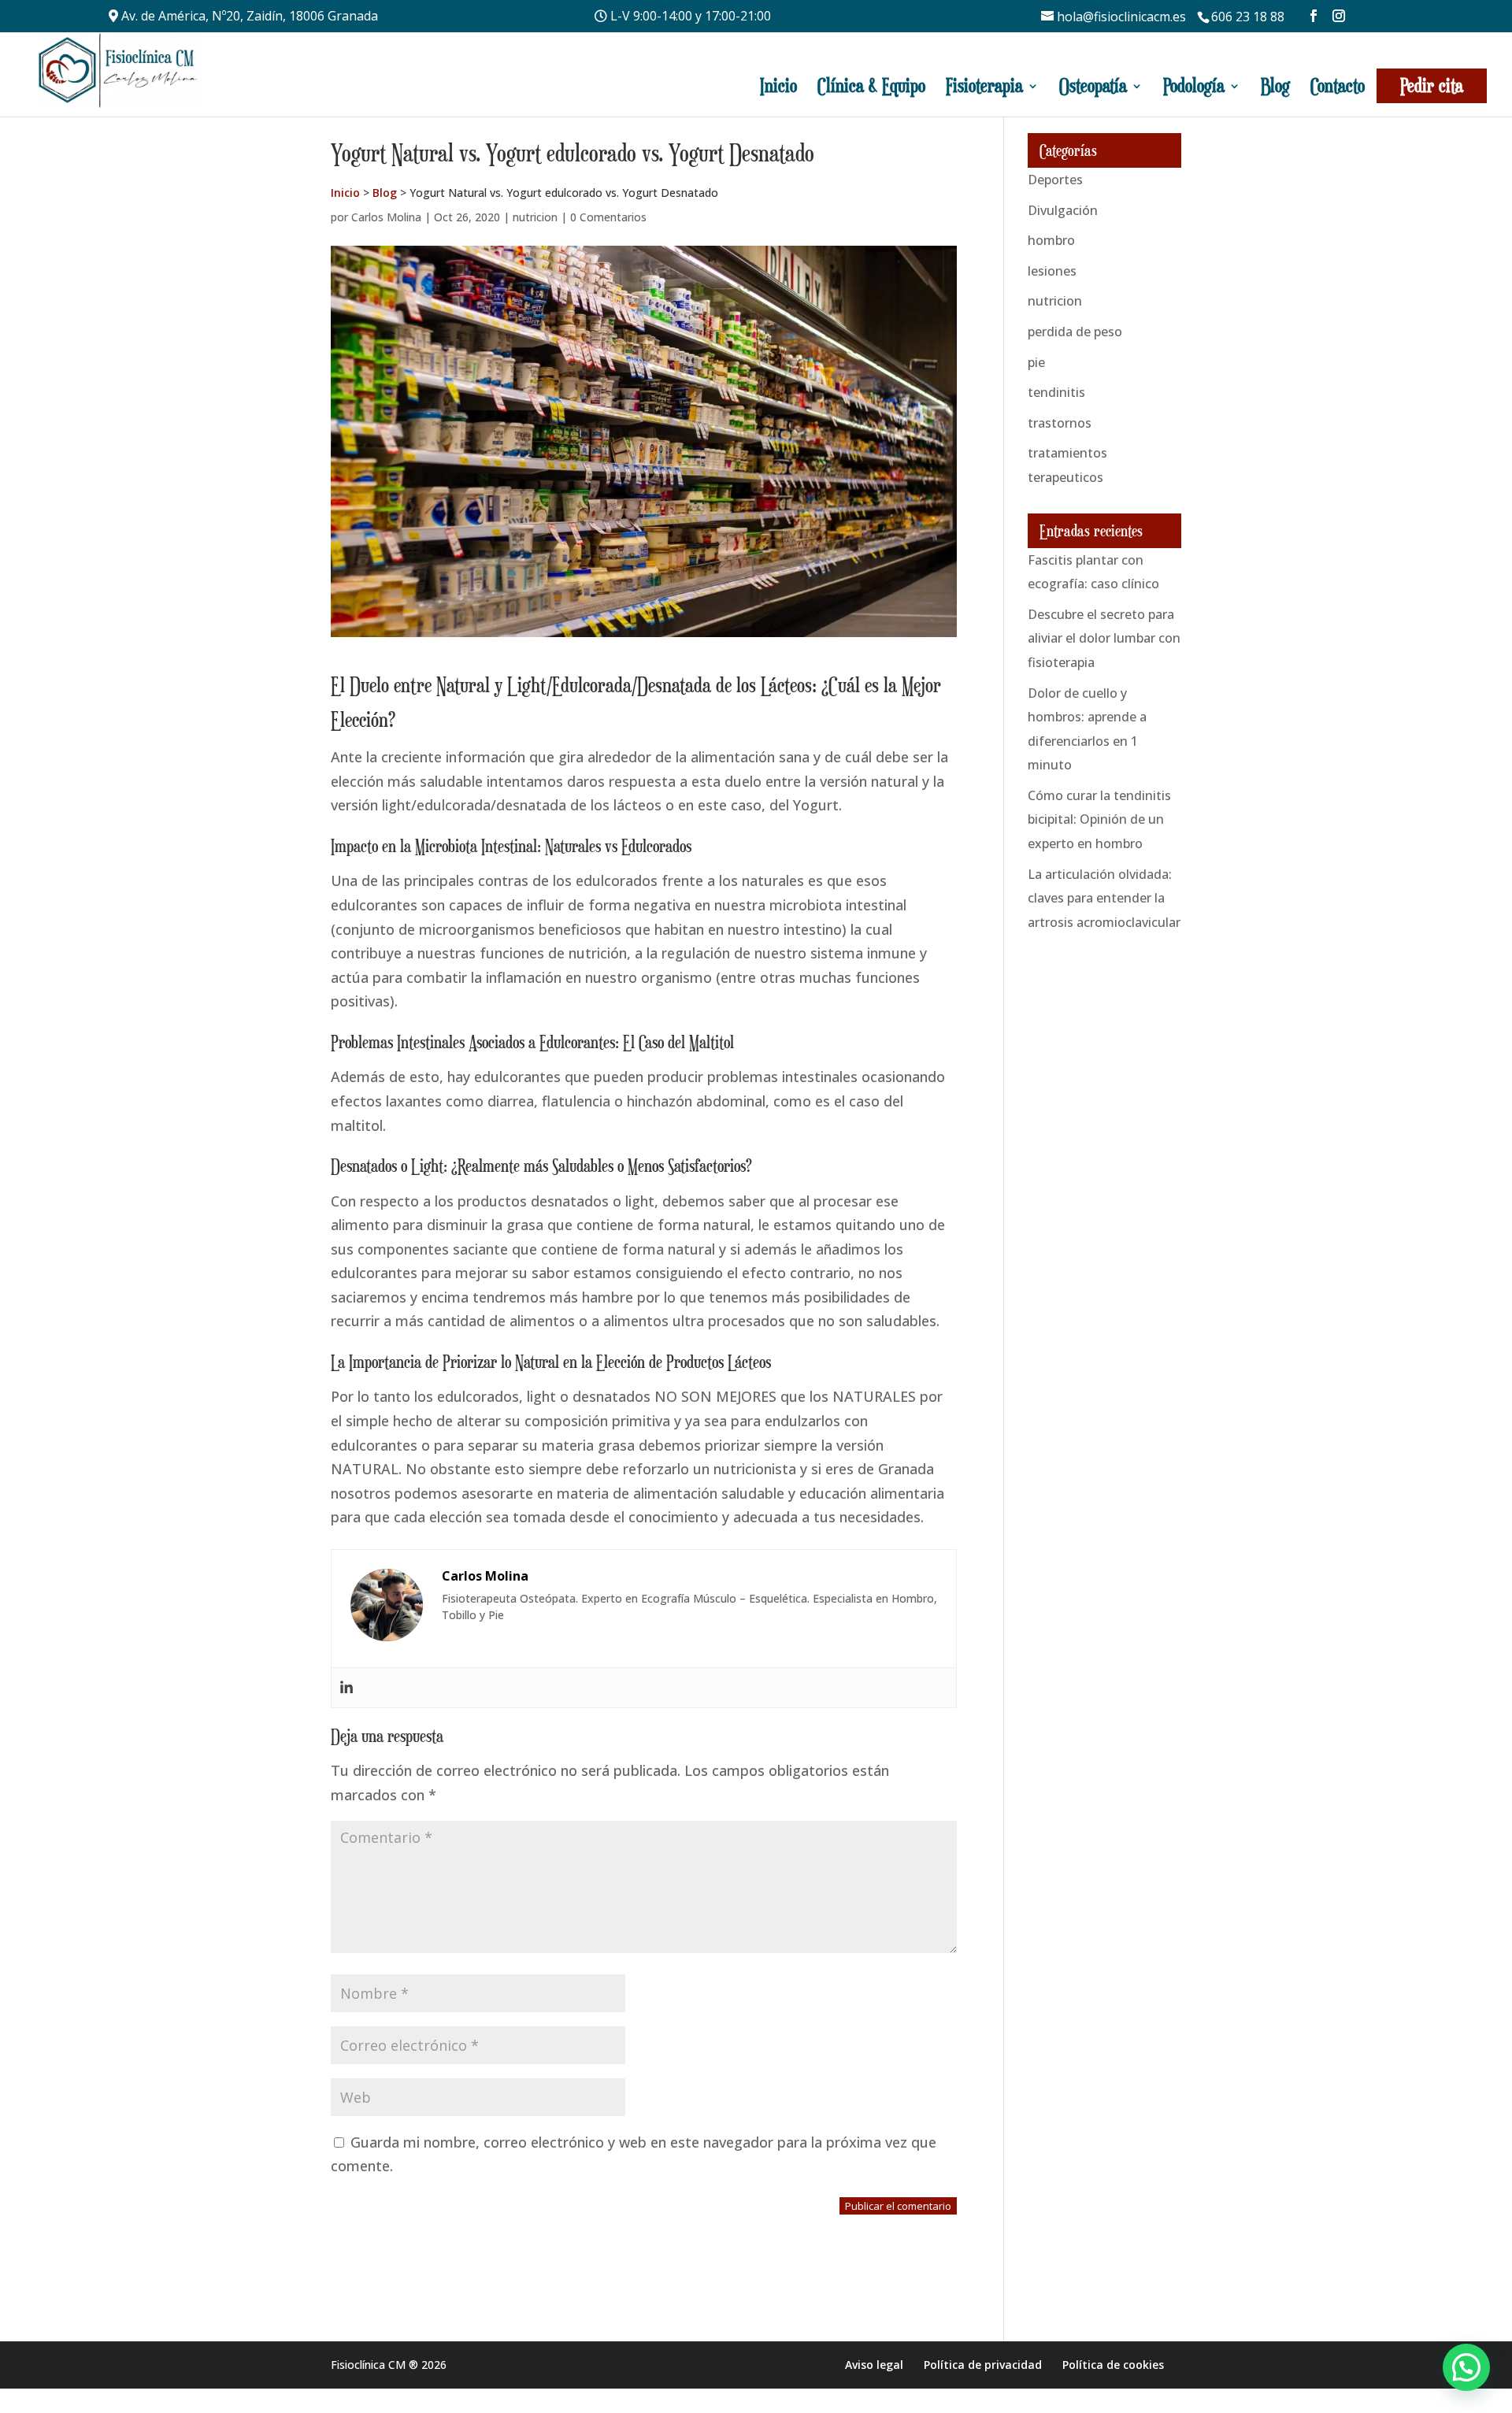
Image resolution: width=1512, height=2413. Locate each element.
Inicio (778, 86)
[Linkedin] (346, 1688)
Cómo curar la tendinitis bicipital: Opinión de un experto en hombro (1099, 819)
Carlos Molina (386, 217)
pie (1036, 362)
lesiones (1052, 271)
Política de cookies (1113, 2365)
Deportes (1055, 180)
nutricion (535, 217)
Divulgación (1063, 210)
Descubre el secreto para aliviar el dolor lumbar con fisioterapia (1104, 638)
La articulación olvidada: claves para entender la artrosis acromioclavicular (1104, 898)
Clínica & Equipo (871, 86)
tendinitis (1056, 392)
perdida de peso (1075, 332)
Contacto (1338, 86)
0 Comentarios (608, 217)
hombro (1051, 240)
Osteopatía (1093, 86)
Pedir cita (1432, 85)
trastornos (1060, 423)
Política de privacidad (983, 2365)
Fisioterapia (984, 86)
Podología (1194, 86)
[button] (1466, 2367)
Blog (1275, 86)
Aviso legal (874, 2365)
